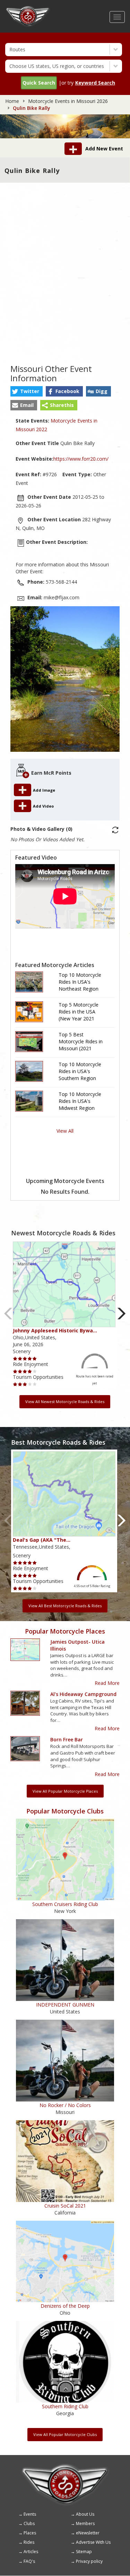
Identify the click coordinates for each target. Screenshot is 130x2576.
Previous (8, 1314)
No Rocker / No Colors (65, 2105)
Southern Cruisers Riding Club (65, 1904)
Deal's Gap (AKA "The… (42, 1540)
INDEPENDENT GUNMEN (65, 2005)
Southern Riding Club (65, 2406)
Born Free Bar (67, 1739)
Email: (35, 597)
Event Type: (77, 474)
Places (30, 2533)
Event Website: (34, 459)
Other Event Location (54, 519)
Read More (107, 1683)
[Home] (28, 9)
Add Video (43, 806)
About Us (85, 2514)
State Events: (32, 421)
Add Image (45, 790)
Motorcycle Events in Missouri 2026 (68, 101)
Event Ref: (28, 474)
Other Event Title (37, 443)
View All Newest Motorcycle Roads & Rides (65, 1402)
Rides (29, 2542)
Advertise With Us (93, 2542)
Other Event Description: (57, 542)
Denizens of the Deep (65, 2306)
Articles (31, 2552)
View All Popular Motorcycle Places (65, 1791)
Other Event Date (49, 497)
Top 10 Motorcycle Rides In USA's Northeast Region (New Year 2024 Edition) (80, 982)
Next (122, 1314)
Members (85, 2523)
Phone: (36, 582)
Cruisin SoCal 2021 (65, 2206)
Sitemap (84, 2552)
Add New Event (104, 149)
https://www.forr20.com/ (81, 459)
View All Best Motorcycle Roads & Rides (65, 1606)
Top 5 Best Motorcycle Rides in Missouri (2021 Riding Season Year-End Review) (81, 1042)
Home (12, 101)
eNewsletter (88, 2533)
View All (65, 1131)
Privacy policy (89, 2561)
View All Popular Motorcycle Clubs (65, 2434)
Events (30, 2514)
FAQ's (29, 2561)
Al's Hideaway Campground (83, 1694)
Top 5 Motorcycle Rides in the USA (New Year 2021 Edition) (79, 1012)
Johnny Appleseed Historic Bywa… (55, 1330)
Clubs (29, 2523)
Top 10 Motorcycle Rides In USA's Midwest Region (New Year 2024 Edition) (80, 1101)
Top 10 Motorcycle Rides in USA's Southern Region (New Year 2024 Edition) (80, 1071)
